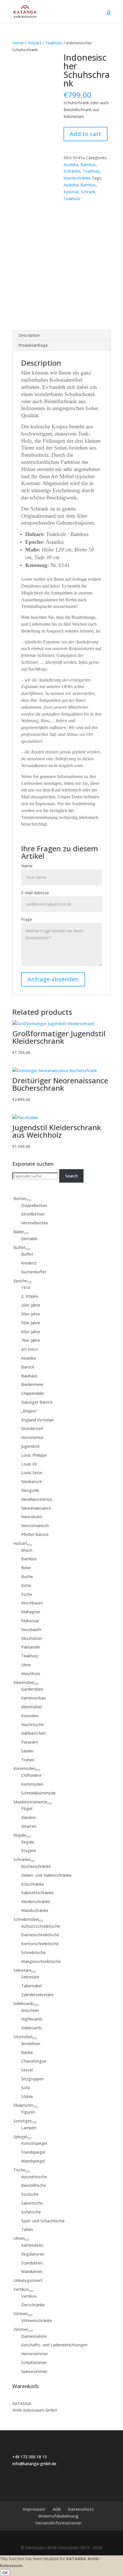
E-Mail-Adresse (35, 893)
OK (5, 2573)
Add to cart (86, 134)
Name (27, 866)
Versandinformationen (58, 2523)
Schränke (72, 171)
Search (72, 1176)
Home (18, 43)
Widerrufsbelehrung (58, 2516)
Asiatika (71, 165)
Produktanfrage (33, 345)
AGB (57, 2509)
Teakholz (54, 43)
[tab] (61, 335)
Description (29, 335)
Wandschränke (77, 178)
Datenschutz (81, 2509)
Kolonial (71, 192)
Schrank (88, 192)
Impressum (34, 2509)
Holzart (34, 43)
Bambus (88, 165)
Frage (27, 919)
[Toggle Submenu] (29, 1200)
